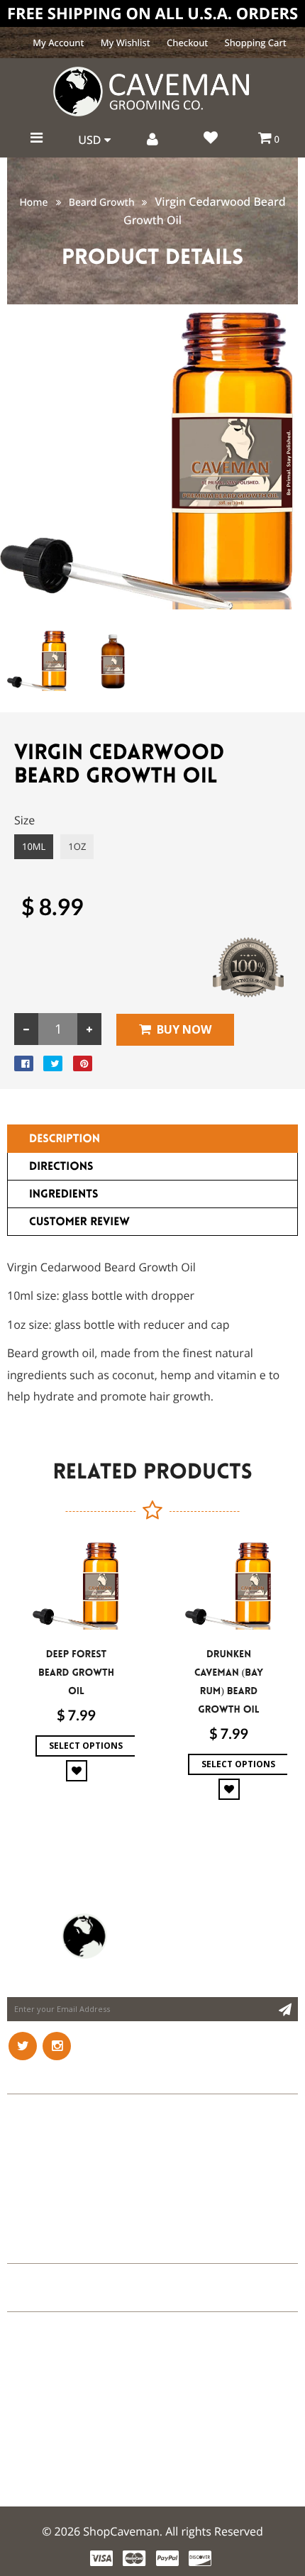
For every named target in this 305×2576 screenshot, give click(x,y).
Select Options (86, 1746)
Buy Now (184, 1029)
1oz (77, 846)
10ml (34, 846)
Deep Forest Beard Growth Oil (76, 1673)
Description (65, 1139)
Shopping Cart (256, 43)
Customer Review (79, 1222)
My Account (58, 43)
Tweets (27, 2249)
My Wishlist (126, 43)
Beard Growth (102, 203)
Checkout (187, 43)
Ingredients (63, 1194)
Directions (61, 1167)
